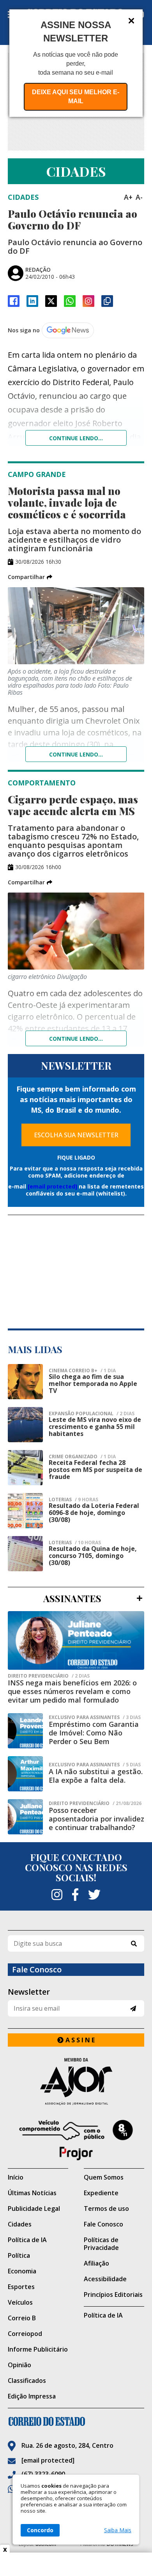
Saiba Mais (118, 2530)
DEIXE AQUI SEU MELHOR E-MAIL (76, 97)
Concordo (40, 2530)
